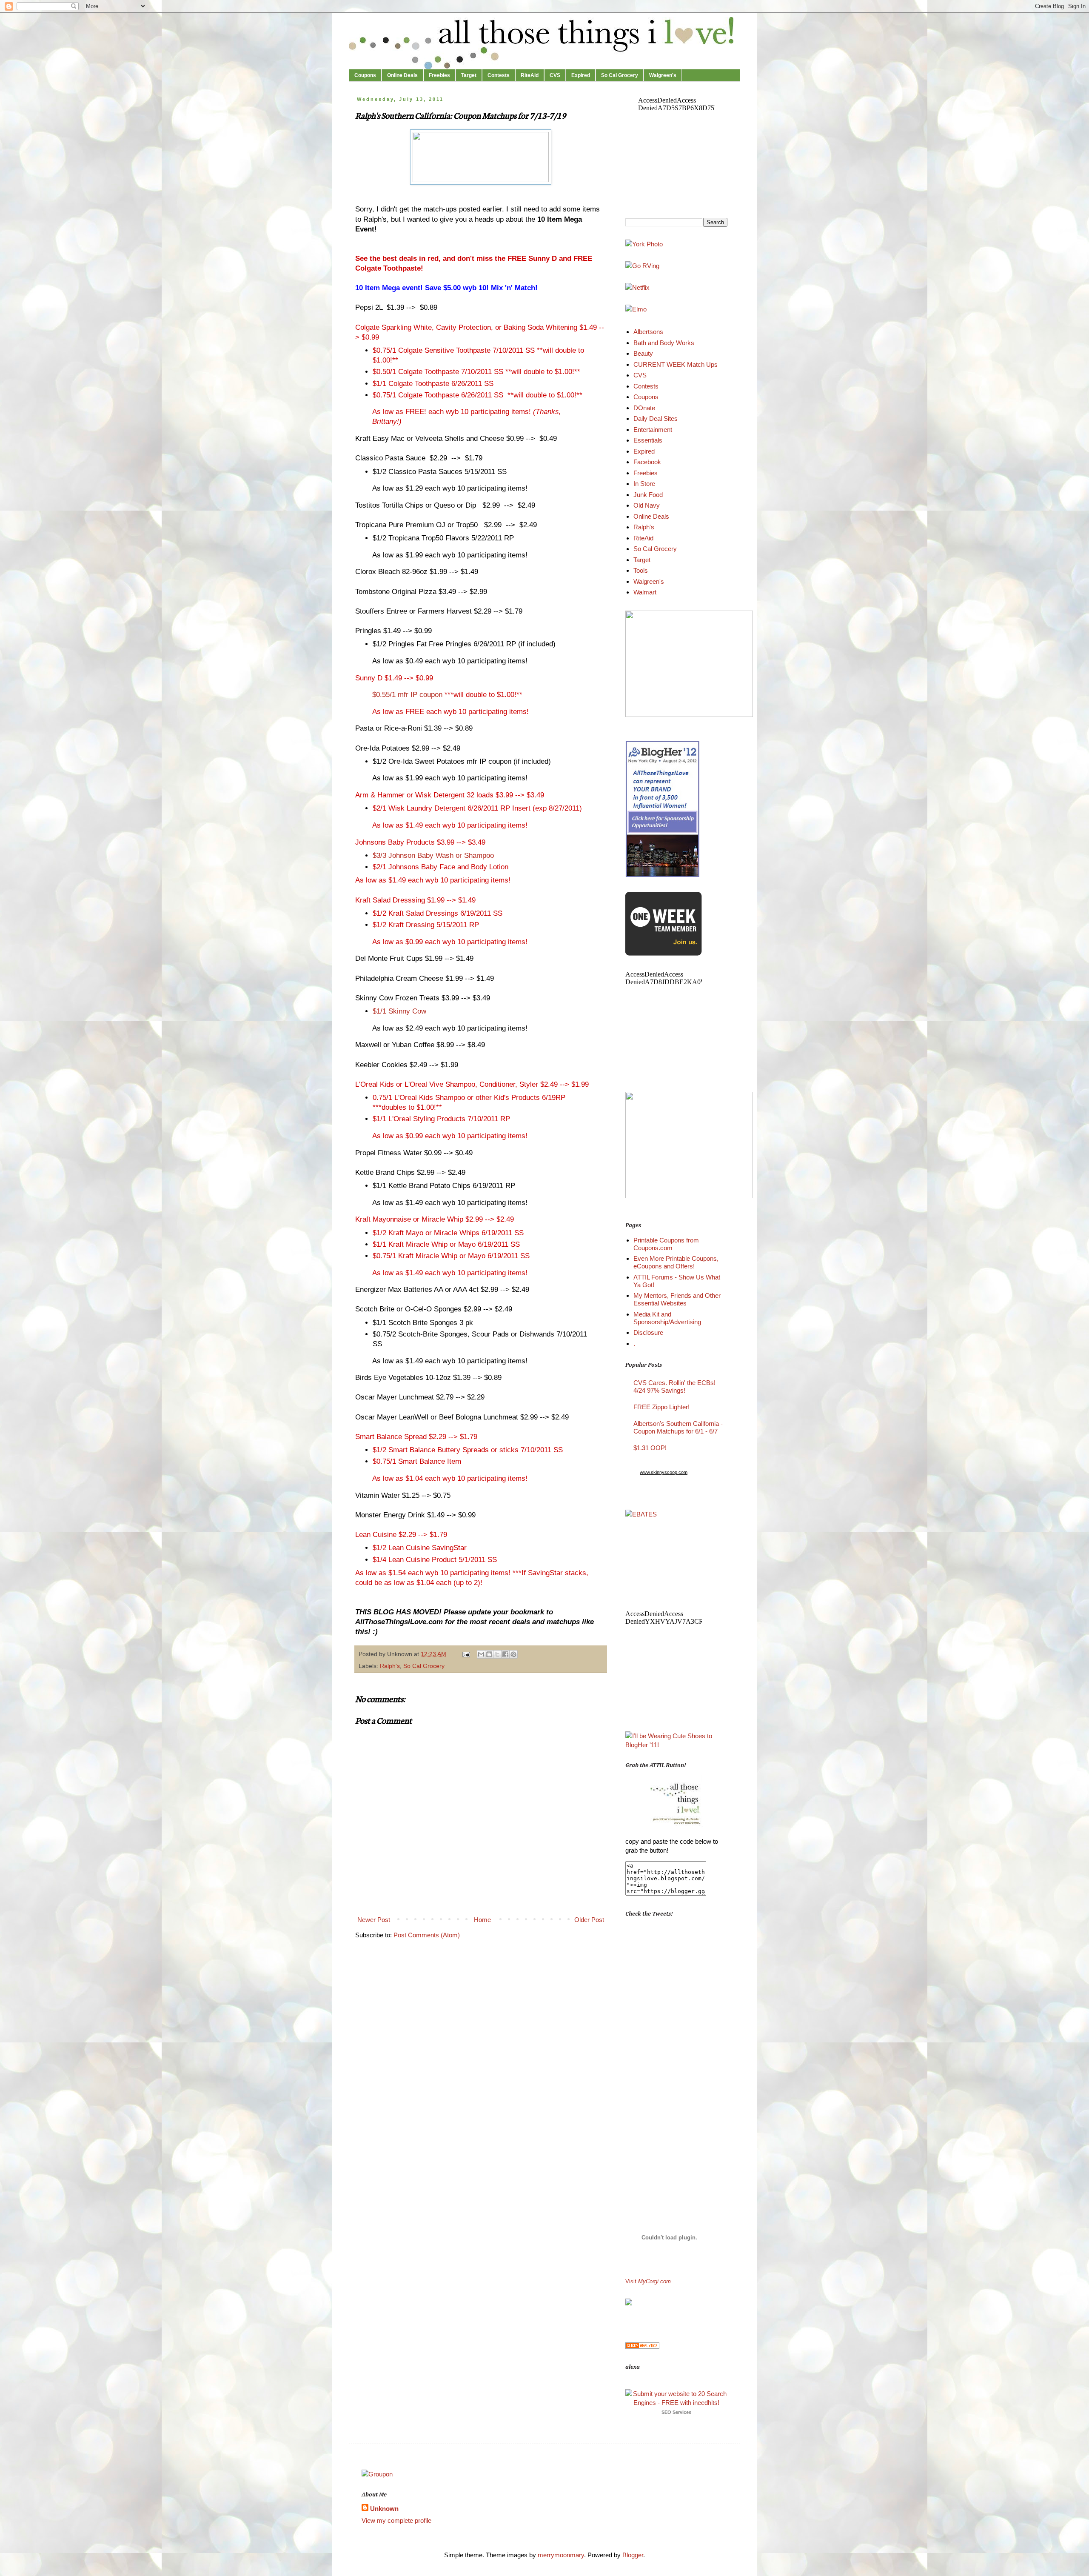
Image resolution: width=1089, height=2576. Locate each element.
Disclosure (648, 1332)
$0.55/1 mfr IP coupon (408, 694)
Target (469, 75)
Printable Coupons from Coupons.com (666, 1244)
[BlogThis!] (489, 1654)
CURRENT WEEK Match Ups (676, 364)
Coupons (365, 75)
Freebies (439, 75)
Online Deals (402, 75)
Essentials (648, 440)
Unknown (384, 2509)
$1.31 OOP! (650, 1448)
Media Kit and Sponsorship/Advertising (667, 1318)
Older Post (589, 1920)
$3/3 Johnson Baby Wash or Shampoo (433, 855)
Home (482, 1920)
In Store (644, 484)
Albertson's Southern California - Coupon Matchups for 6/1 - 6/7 (678, 1427)
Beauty (643, 353)
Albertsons (648, 332)
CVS (555, 75)
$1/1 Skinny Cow (399, 1011)
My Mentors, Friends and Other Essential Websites (677, 1299)
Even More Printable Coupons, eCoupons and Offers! (676, 1262)
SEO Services (676, 2412)
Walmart (645, 592)
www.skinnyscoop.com (664, 1472)
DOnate (644, 408)
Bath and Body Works (664, 343)
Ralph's (390, 1666)
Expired (581, 75)
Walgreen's (663, 75)
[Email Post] (466, 1654)
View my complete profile (396, 2520)
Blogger (633, 2555)
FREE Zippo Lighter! (661, 1407)
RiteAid (530, 75)
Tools (641, 570)
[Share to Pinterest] (513, 1654)
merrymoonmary (561, 2555)
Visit (648, 2282)
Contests (499, 75)
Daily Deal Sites (656, 418)
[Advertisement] (651, 2058)
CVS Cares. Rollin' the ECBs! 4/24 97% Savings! (674, 1387)
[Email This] (481, 1654)
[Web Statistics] (642, 2346)
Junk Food (648, 495)
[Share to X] (497, 1654)
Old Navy (647, 505)
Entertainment (653, 430)
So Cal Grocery (620, 75)
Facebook (647, 462)
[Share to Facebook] (505, 1654)
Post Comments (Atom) (427, 1935)
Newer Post (374, 1920)
